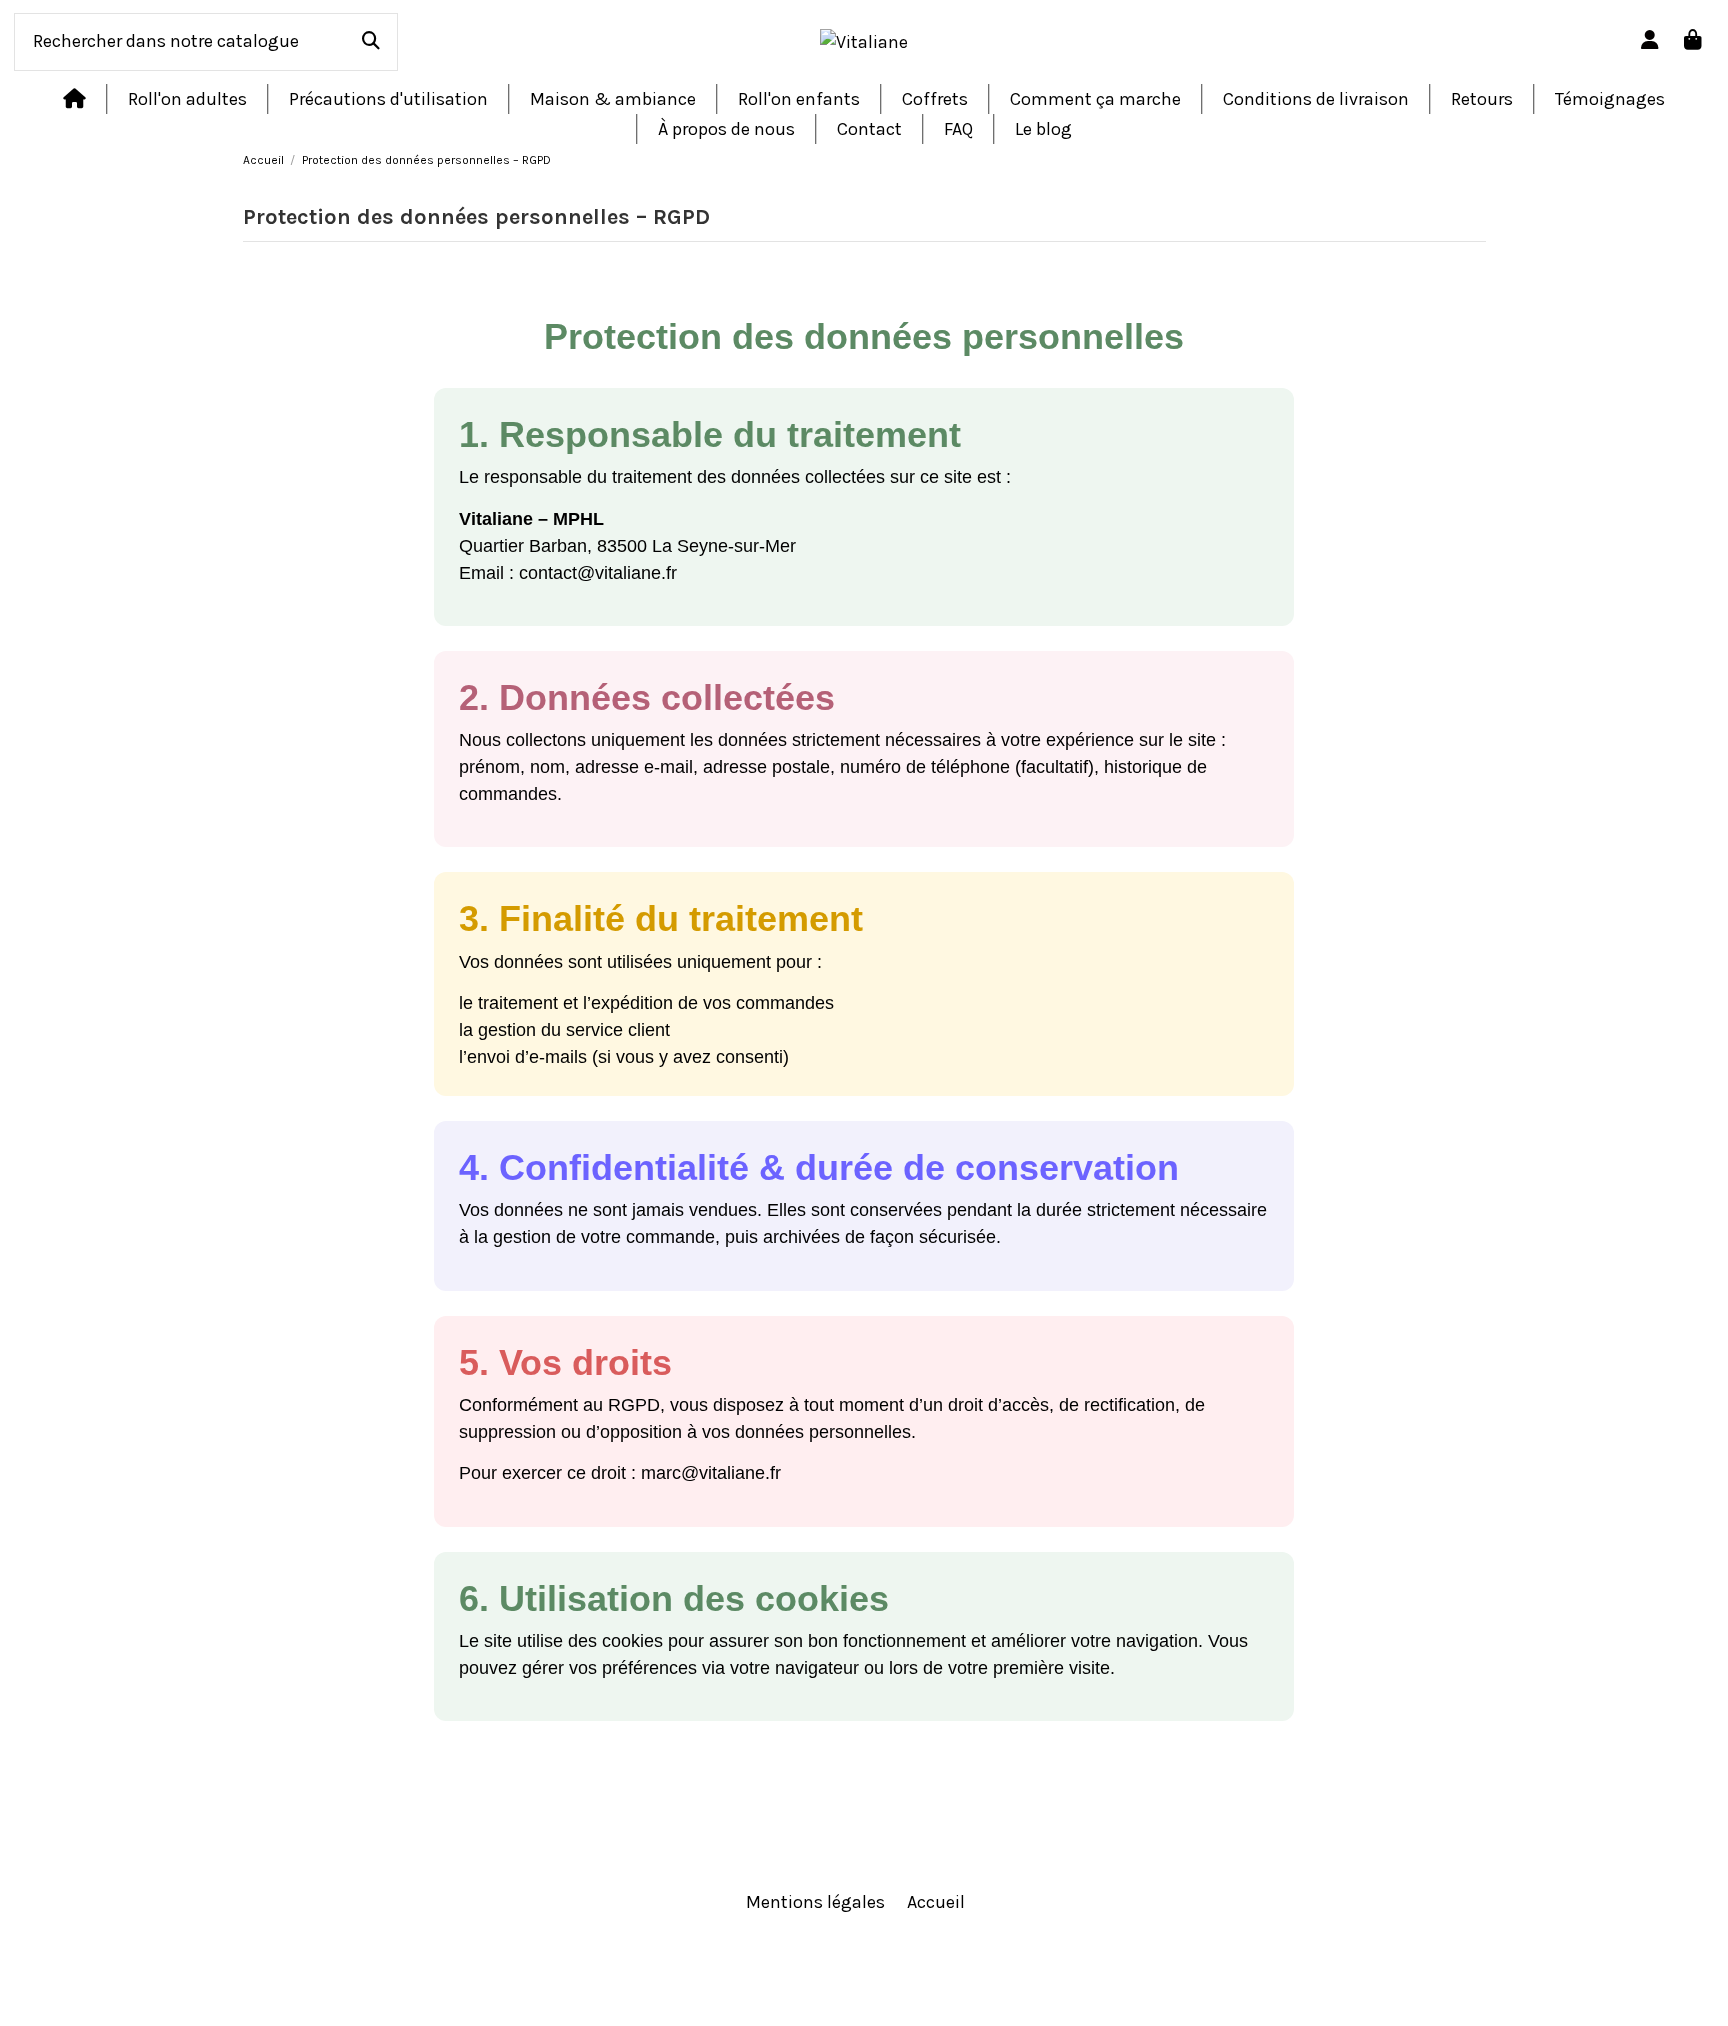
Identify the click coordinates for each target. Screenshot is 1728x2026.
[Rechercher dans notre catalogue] (371, 42)
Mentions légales (815, 1902)
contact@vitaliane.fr (598, 573)
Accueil (936, 1902)
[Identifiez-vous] (1650, 41)
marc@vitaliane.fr (711, 1473)
